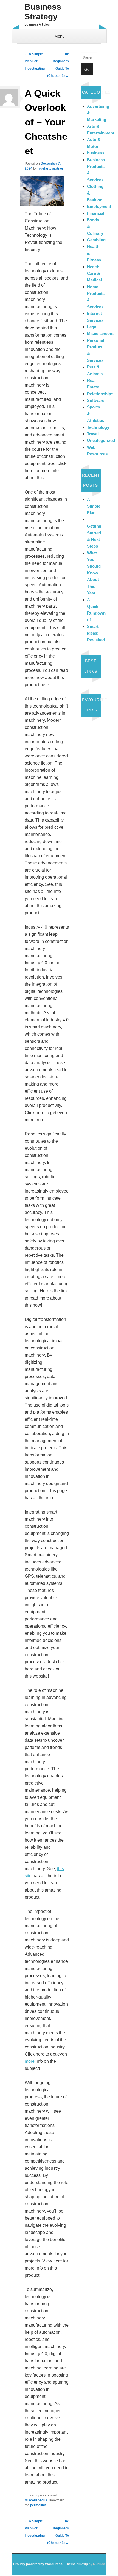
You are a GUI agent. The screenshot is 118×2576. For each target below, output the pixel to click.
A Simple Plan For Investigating (35, 61)
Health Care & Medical (94, 274)
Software (96, 400)
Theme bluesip (76, 2564)
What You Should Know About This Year (94, 573)
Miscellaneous (36, 2500)
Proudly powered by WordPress (38, 2564)
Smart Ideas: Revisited (96, 633)
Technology (98, 427)
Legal (92, 327)
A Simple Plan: (94, 506)
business (96, 153)
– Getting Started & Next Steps (94, 533)
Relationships (100, 394)
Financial (96, 213)
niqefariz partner (50, 168)
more (30, 2061)
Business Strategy (43, 12)
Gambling (96, 240)
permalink (38, 2505)
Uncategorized (101, 440)
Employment (99, 206)
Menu (59, 36)
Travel (93, 434)
